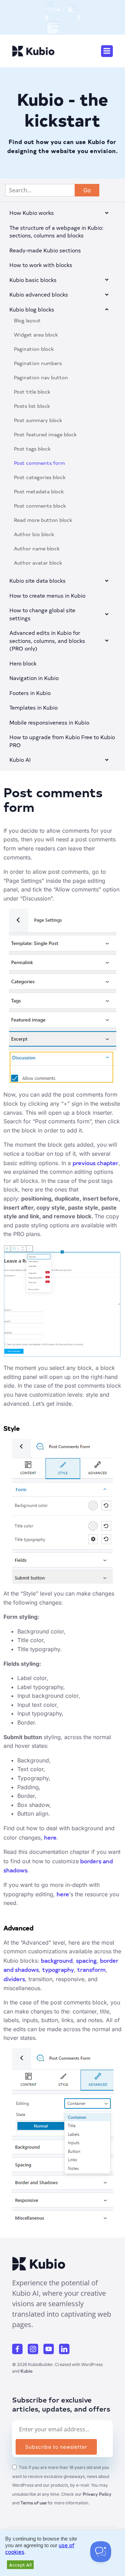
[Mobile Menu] (107, 51)
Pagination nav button (41, 377)
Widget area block (36, 335)
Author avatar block (38, 563)
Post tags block (32, 449)
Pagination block (34, 349)
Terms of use (34, 2503)
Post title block (32, 392)
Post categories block (40, 477)
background (57, 1960)
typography (58, 1969)
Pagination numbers (38, 363)
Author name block (37, 548)
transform (91, 1969)
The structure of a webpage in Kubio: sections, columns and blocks (56, 232)
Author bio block (34, 534)
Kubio (27, 2371)
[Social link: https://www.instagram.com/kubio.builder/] (36, 2349)
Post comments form (39, 463)
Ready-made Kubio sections (45, 250)
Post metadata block (39, 491)
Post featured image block (45, 434)
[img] (107, 213)
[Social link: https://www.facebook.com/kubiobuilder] (20, 2349)
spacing (86, 1960)
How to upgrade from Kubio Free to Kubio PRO (62, 741)
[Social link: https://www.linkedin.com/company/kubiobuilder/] (67, 2349)
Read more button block (43, 520)
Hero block (23, 663)
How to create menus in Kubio (47, 595)
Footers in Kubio (30, 693)
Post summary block (38, 420)
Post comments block (40, 506)
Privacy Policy (97, 2494)
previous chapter (95, 1163)
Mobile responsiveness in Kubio (49, 722)
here (50, 1837)
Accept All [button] (20, 2565)
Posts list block (32, 406)
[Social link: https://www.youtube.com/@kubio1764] (51, 2349)
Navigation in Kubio (34, 678)
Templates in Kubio (34, 707)
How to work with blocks (41, 265)
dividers (14, 1979)
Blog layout (27, 320)
